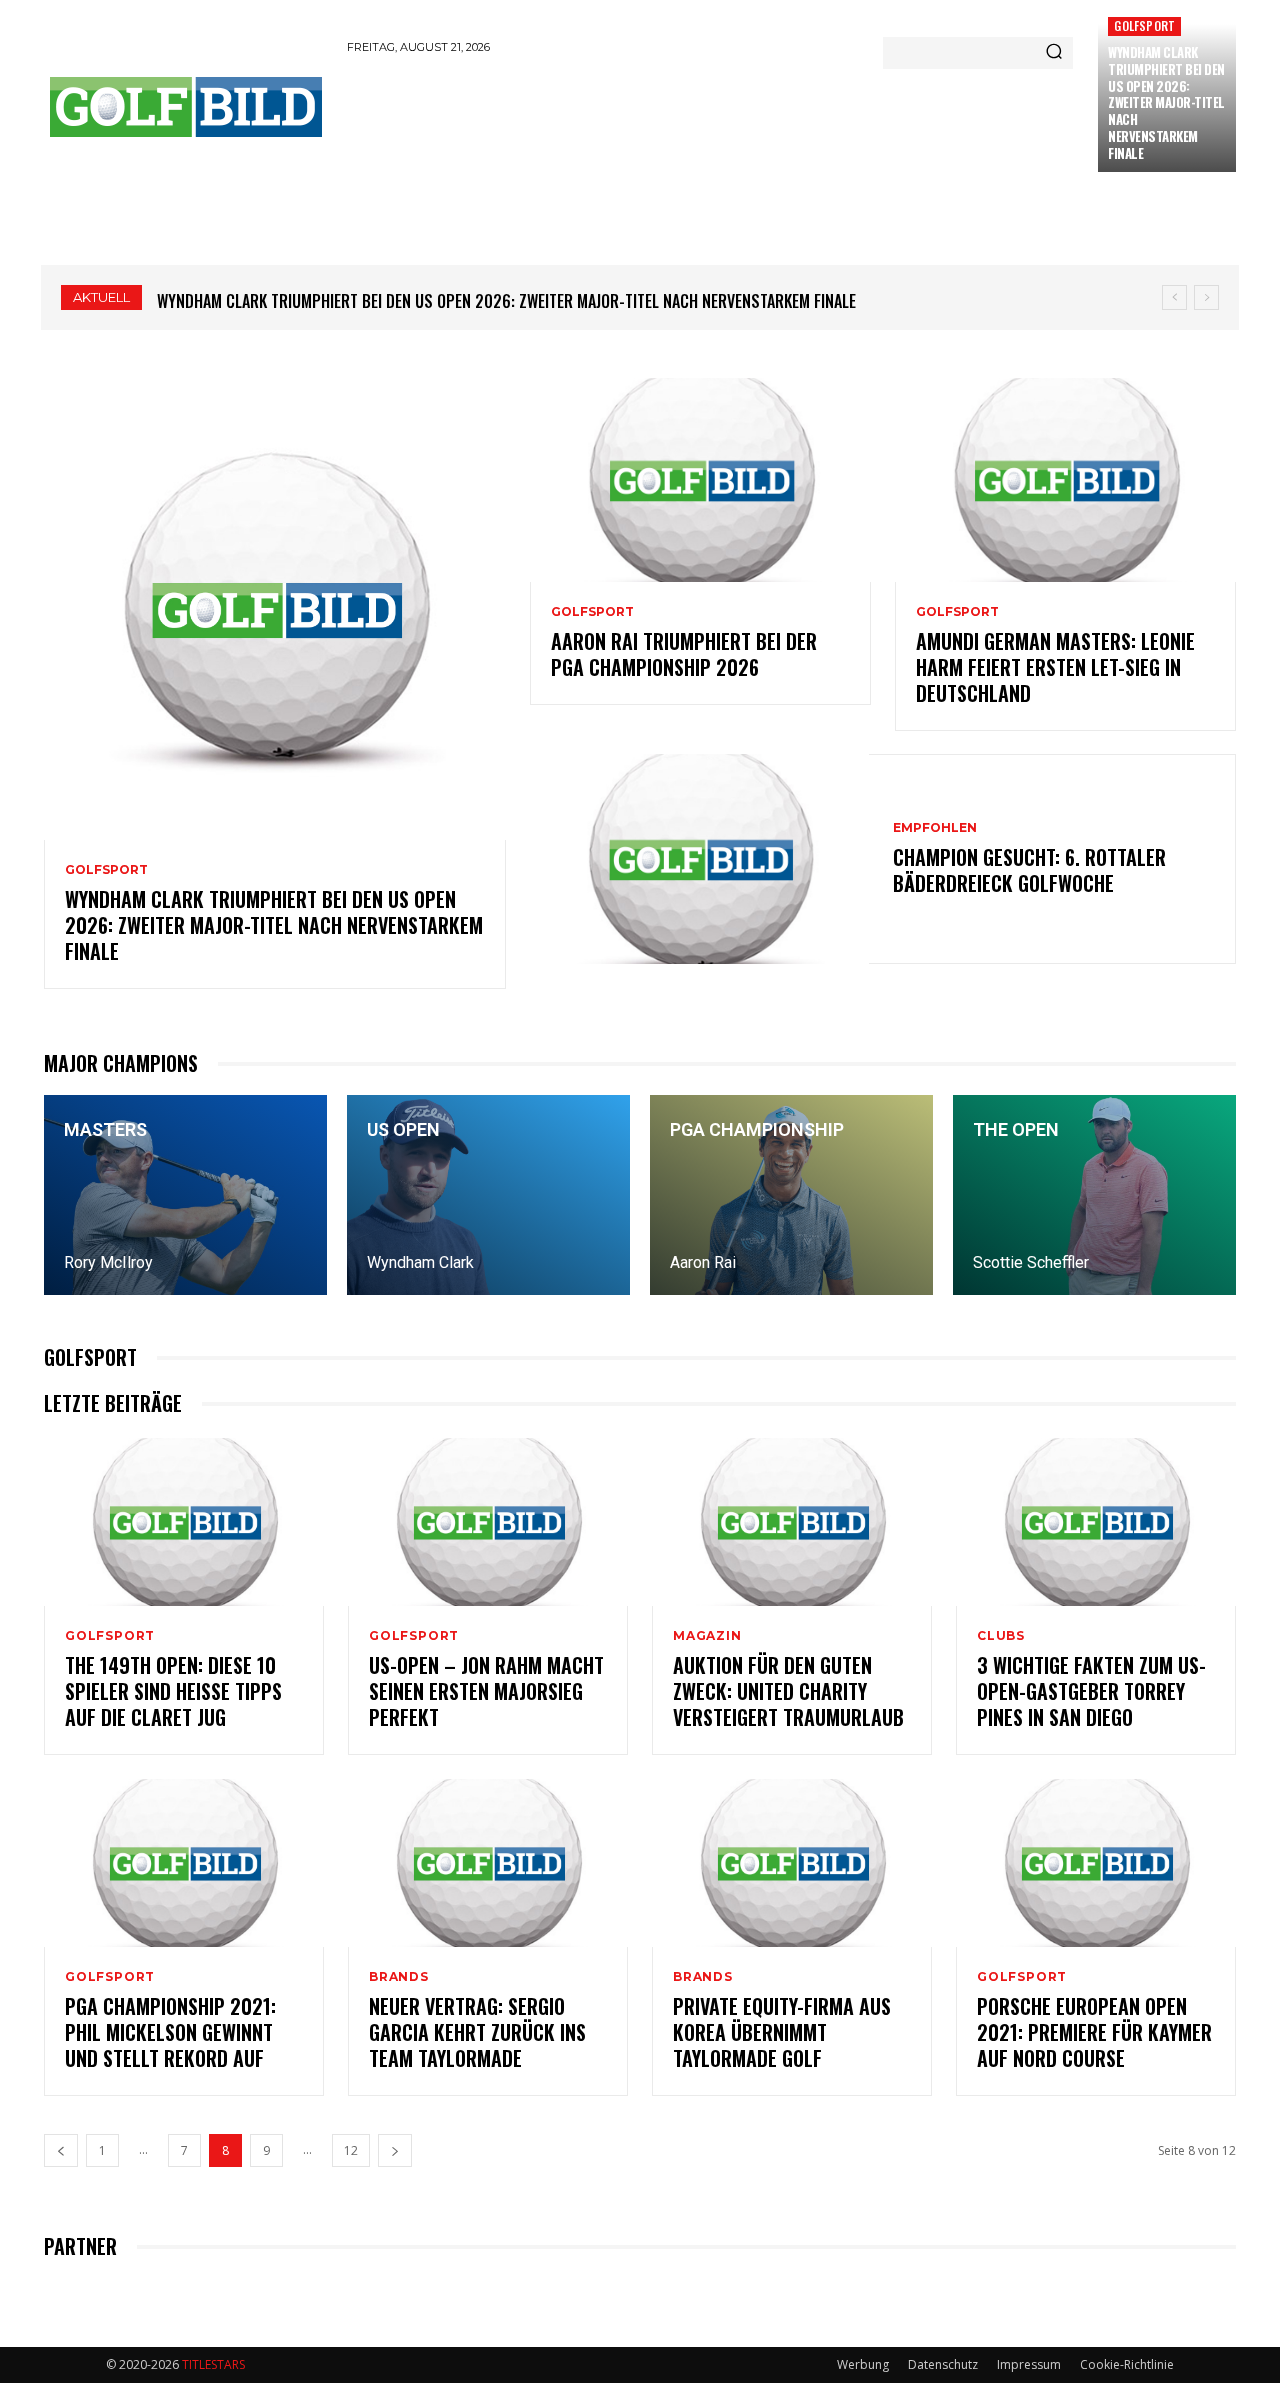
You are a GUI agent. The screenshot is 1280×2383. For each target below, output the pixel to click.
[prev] (1174, 297)
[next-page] (395, 2150)
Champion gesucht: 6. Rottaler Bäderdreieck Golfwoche (1029, 870)
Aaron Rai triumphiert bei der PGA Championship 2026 (684, 654)
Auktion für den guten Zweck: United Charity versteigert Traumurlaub (788, 1691)
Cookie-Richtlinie (1127, 2364)
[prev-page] (61, 2150)
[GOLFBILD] (185, 107)
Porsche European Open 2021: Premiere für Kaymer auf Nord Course (1094, 2032)
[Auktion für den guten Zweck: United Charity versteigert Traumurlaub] (792, 1522)
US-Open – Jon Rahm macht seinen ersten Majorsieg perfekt (486, 1691)
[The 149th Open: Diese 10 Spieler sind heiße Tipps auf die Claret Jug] (184, 1522)
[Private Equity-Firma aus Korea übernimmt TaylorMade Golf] (792, 1863)
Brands (399, 1977)
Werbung (863, 2364)
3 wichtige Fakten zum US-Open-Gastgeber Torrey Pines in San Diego (1091, 1691)
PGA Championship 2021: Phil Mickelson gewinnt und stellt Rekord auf (170, 2032)
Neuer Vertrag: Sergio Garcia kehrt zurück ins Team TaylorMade (477, 2032)
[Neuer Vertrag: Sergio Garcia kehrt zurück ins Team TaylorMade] (488, 1863)
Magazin (707, 1636)
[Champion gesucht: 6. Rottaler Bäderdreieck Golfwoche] (699, 859)
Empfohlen (935, 828)
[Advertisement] (711, 122)
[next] (1206, 297)
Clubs (1001, 1636)
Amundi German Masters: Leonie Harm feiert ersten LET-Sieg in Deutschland (1055, 667)
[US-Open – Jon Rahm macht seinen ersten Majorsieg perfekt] (488, 1522)
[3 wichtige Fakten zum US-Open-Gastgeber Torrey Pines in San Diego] (1096, 1522)
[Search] (1054, 53)
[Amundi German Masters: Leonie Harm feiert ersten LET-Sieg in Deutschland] (1065, 480)
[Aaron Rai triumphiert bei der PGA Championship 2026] (700, 480)
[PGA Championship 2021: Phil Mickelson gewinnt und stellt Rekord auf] (184, 1863)
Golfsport (1144, 25)
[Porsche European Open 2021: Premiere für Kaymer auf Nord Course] (1096, 1863)
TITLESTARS (213, 2364)
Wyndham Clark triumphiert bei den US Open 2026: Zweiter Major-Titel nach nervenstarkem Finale (1166, 102)
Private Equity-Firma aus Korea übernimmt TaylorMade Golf (782, 2032)
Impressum (1029, 2364)
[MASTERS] (185, 1195)
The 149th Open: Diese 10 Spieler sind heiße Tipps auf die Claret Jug (173, 1691)
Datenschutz (943, 2364)
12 (351, 2150)
